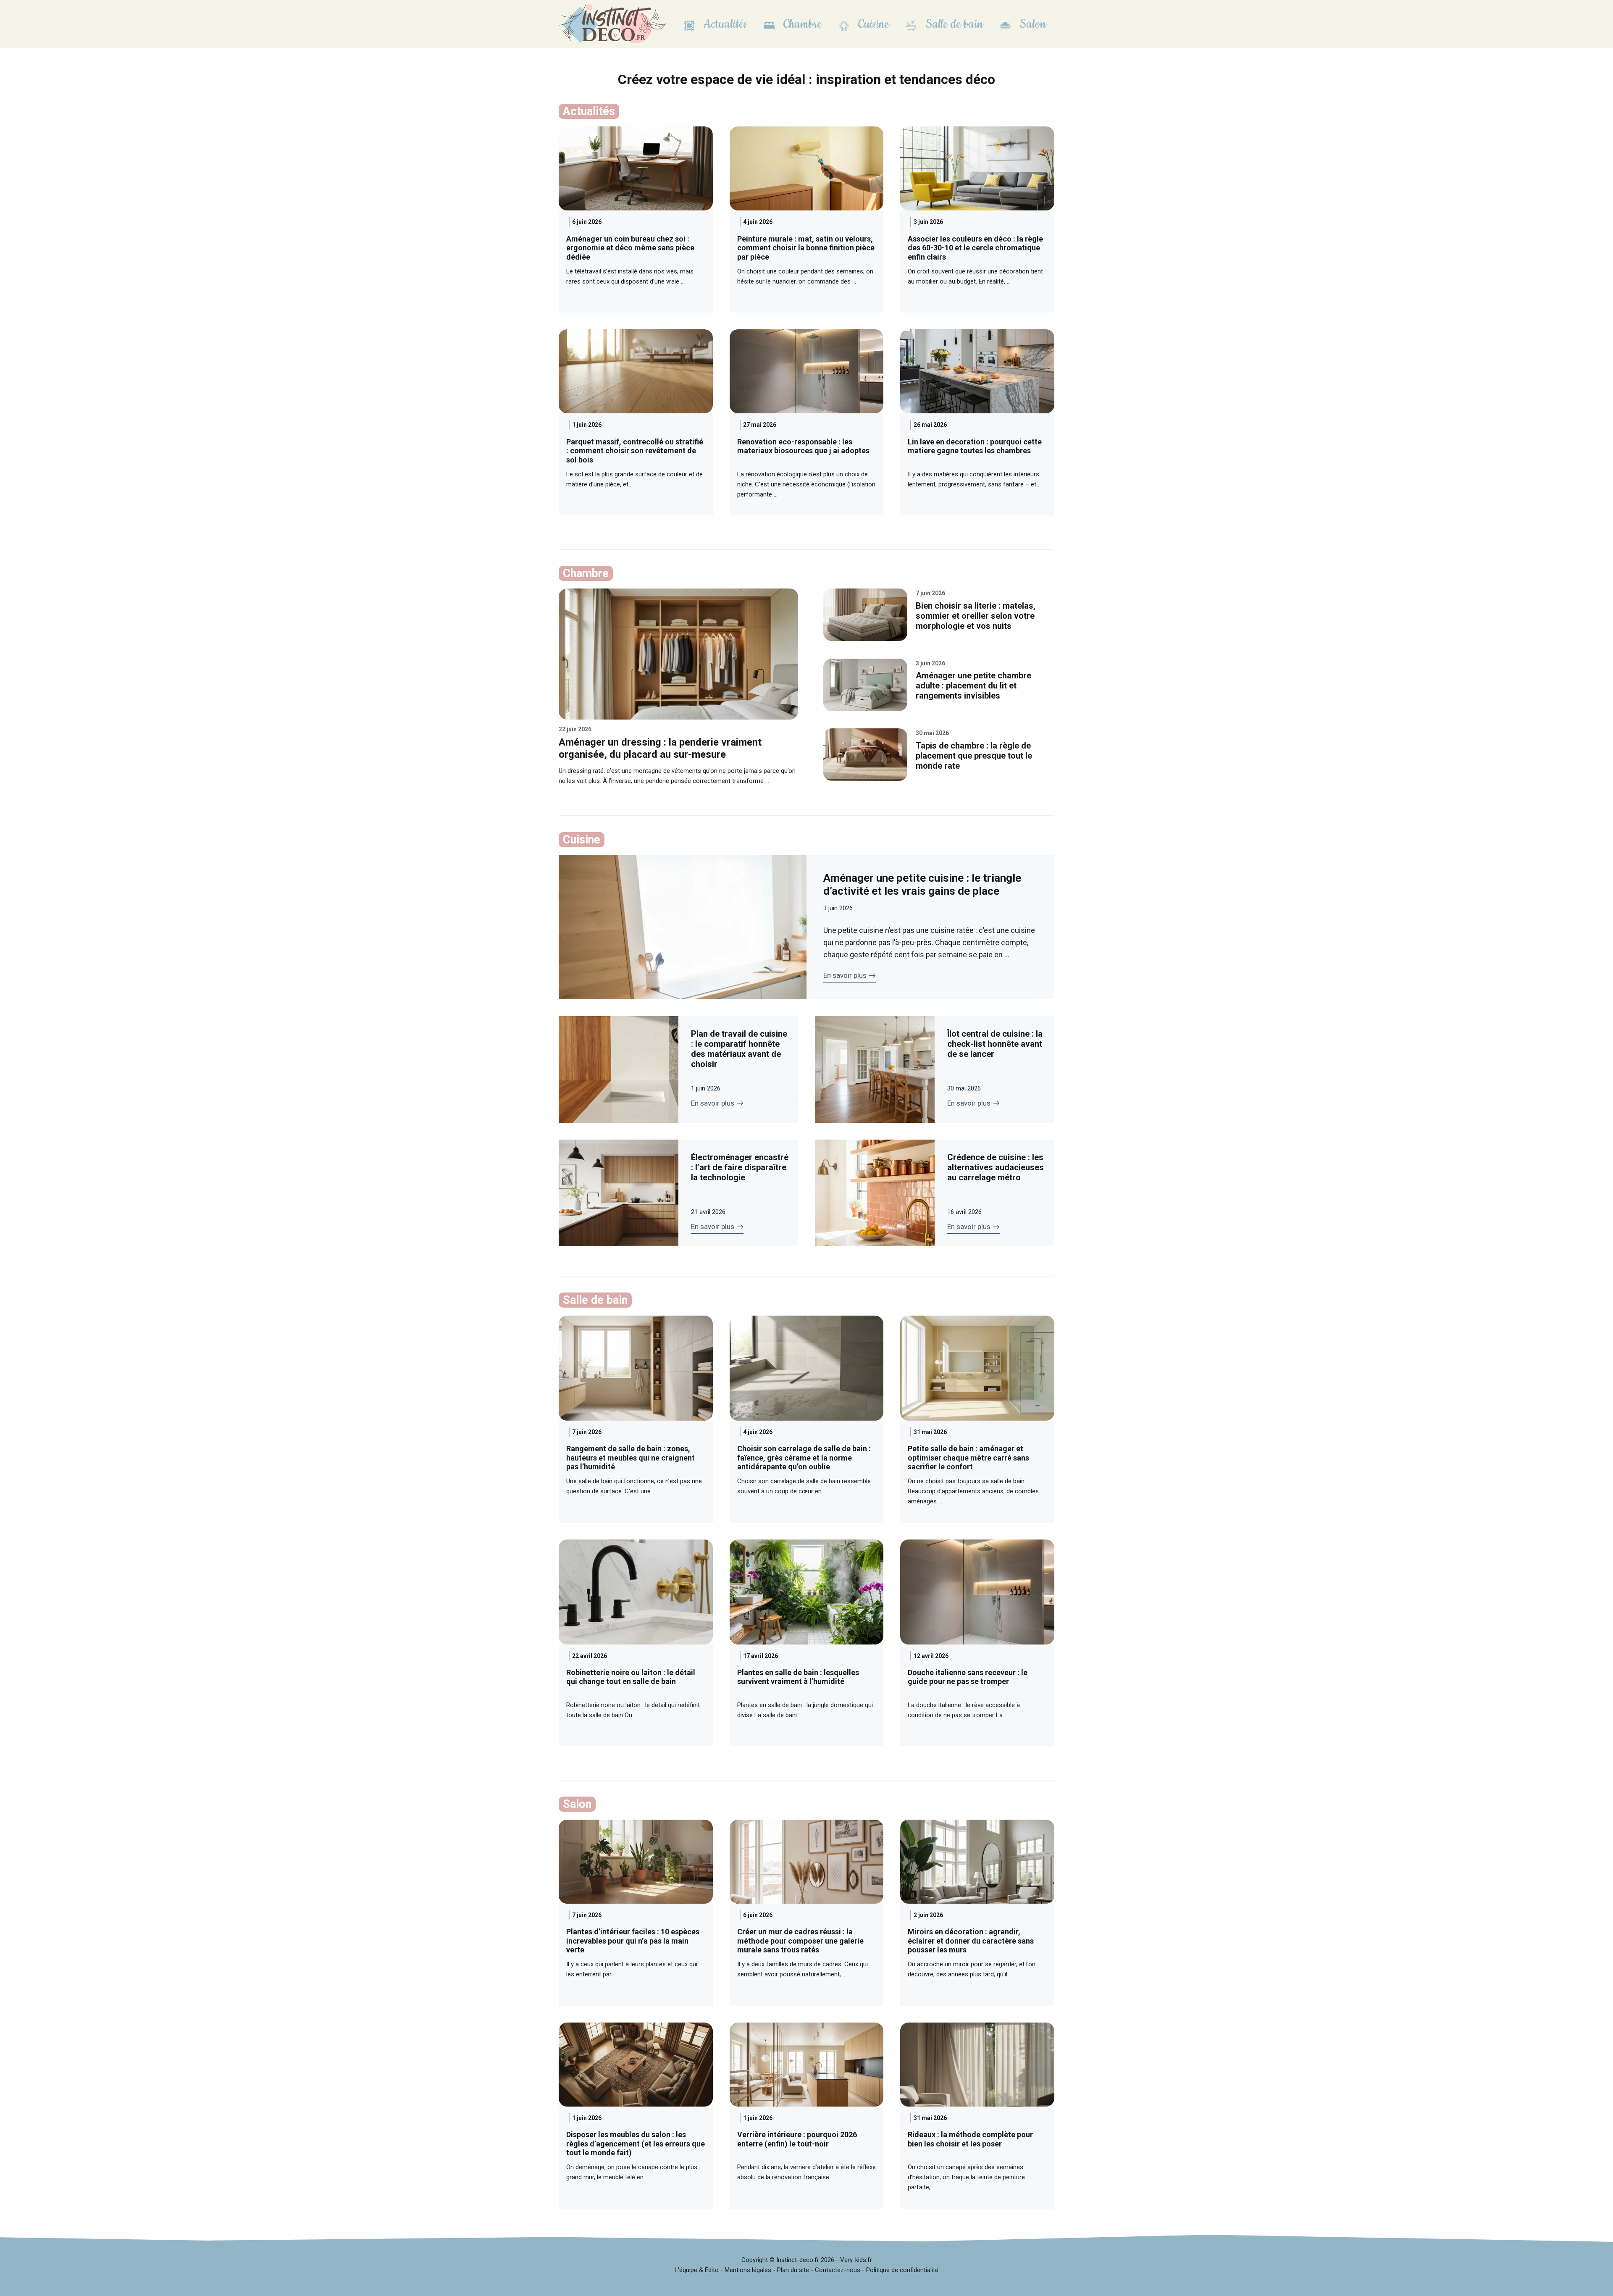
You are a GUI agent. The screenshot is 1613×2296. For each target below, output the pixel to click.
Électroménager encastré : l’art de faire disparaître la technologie (740, 1167)
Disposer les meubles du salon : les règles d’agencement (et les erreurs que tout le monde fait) (636, 2144)
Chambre (801, 24)
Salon (1031, 24)
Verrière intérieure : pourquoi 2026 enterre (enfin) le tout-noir (797, 2139)
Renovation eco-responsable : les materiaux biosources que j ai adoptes (803, 446)
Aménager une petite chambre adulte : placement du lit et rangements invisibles (973, 686)
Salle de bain (953, 24)
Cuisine (872, 24)
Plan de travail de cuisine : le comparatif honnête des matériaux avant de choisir (739, 1049)
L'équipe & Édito (697, 2270)
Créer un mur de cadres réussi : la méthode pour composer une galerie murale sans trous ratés (800, 1941)
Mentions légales (748, 2270)
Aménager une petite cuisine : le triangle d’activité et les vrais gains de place (922, 884)
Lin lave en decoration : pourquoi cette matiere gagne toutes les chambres (975, 446)
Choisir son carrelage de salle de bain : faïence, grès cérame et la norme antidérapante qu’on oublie (804, 1458)
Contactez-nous (838, 2270)
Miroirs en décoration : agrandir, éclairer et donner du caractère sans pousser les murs (971, 1941)
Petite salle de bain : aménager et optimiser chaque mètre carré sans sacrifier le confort (968, 1458)
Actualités (724, 24)
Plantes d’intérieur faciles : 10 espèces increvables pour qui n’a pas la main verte (633, 1941)
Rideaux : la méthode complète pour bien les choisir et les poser (970, 2139)
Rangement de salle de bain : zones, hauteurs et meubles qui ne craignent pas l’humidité (630, 1458)
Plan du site (793, 2270)
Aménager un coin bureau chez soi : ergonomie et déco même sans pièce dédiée (630, 248)
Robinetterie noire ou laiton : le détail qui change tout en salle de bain (631, 1677)
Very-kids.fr (856, 2260)
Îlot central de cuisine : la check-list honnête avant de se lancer (995, 1044)
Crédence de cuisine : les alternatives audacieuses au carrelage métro (996, 1167)
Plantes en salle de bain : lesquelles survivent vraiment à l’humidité (798, 1677)
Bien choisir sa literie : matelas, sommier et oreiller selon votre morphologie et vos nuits (976, 616)
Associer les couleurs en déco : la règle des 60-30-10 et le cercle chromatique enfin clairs (975, 248)
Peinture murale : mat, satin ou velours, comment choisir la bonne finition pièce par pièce (806, 248)
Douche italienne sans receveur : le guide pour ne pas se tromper (968, 1677)
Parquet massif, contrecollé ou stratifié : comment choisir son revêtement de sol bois (635, 451)
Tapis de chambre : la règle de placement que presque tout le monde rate (974, 756)
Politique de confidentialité (902, 2270)
